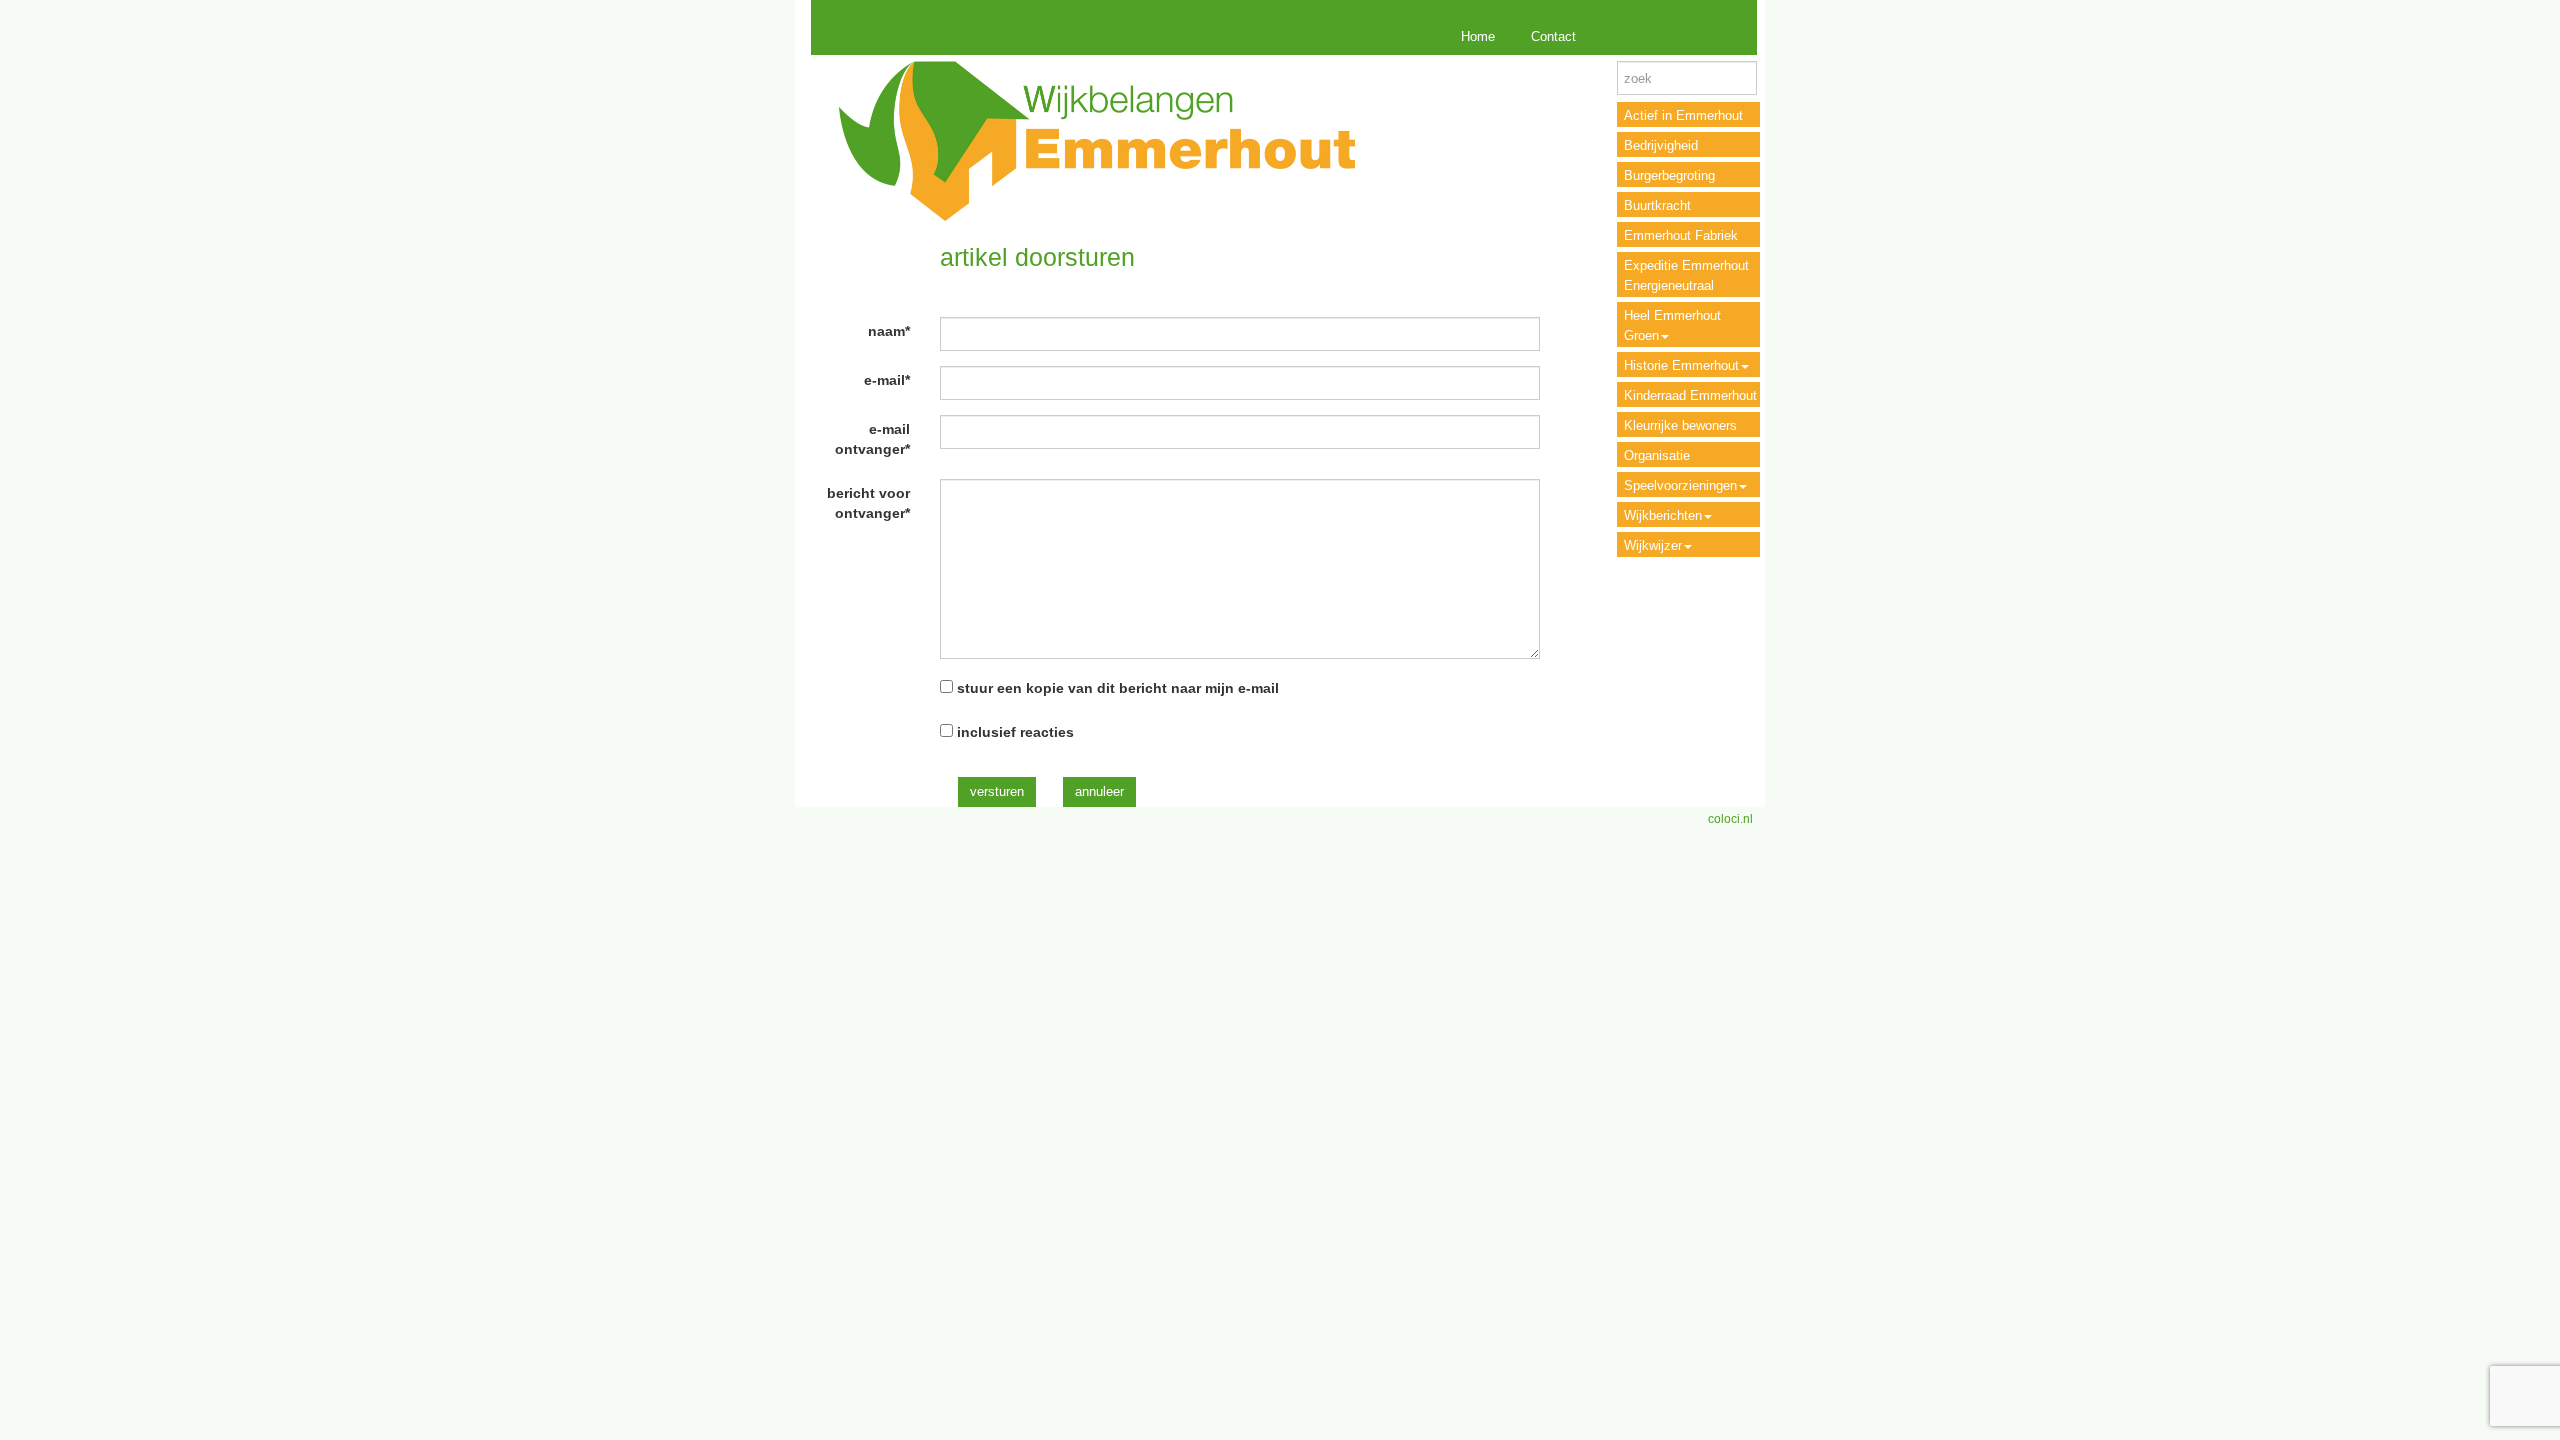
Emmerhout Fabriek (1681, 235)
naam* (889, 331)
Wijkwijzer (1653, 545)
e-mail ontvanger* (872, 439)
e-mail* (887, 380)
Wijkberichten (1663, 515)
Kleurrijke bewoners (1680, 425)
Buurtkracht (1657, 205)
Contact (1553, 36)
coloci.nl (1730, 819)
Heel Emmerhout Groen (1672, 325)
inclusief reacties (1015, 732)
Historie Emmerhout (1681, 365)
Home (1478, 36)
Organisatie (1657, 455)
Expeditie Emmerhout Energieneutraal (1686, 275)
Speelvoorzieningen (1680, 485)
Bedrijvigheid (1661, 145)
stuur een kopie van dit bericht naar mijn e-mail (1118, 688)
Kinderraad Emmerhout (1690, 395)
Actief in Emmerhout (1683, 115)
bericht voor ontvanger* (868, 503)
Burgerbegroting (1669, 175)
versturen (997, 791)
